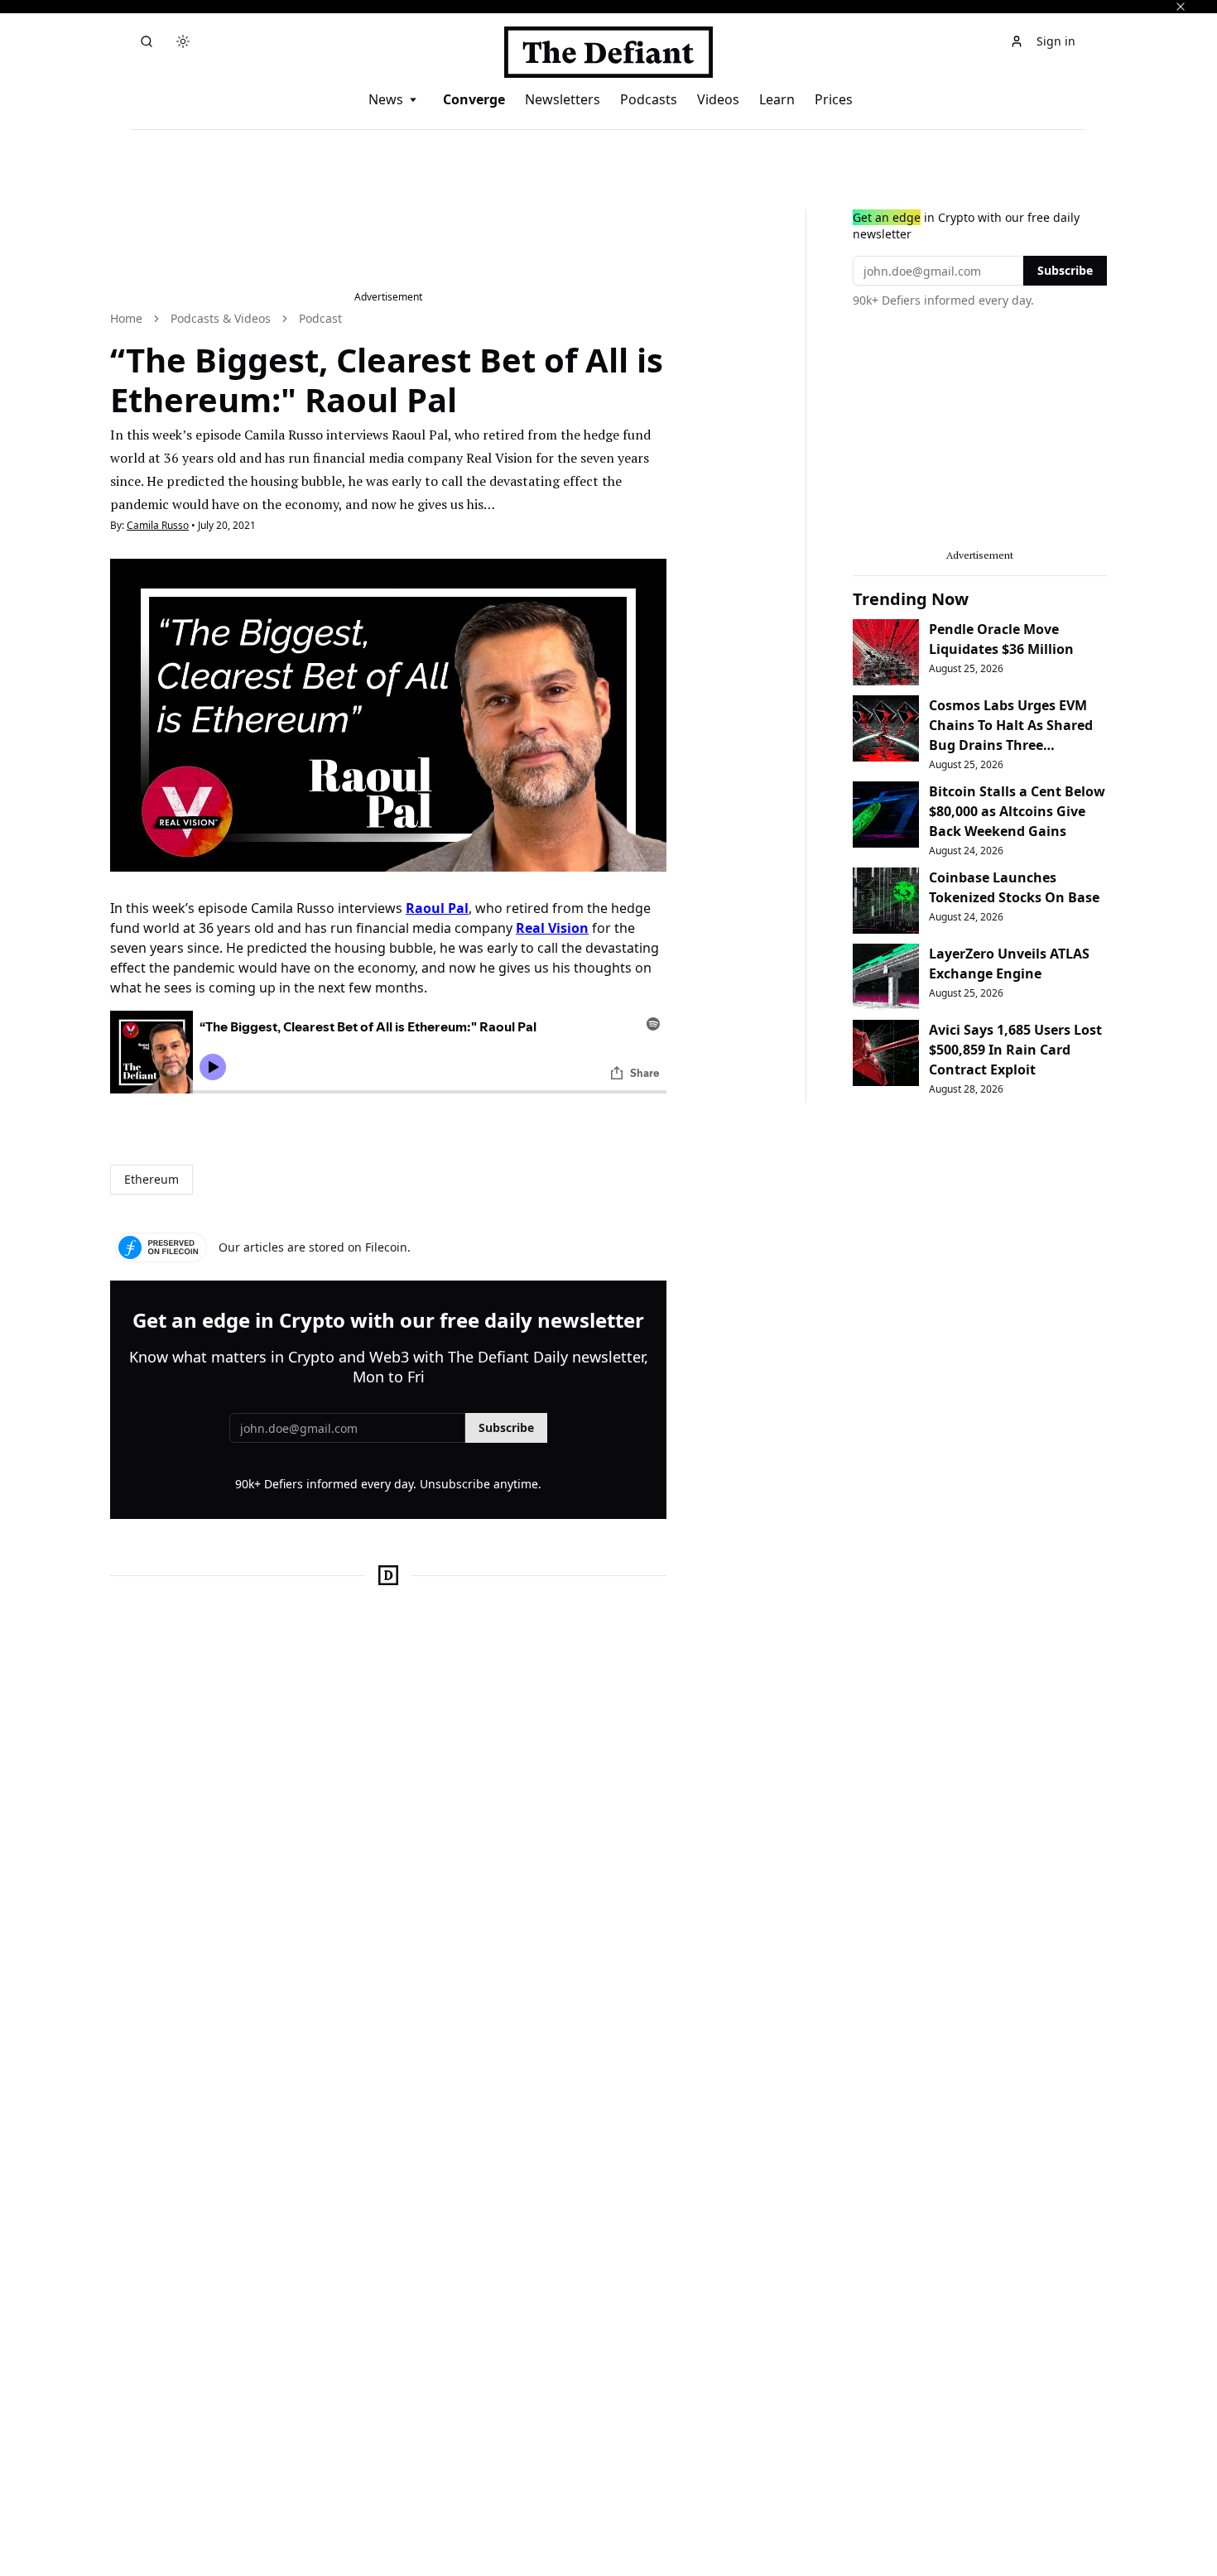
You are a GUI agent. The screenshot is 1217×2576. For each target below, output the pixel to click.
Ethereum (152, 1179)
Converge (474, 99)
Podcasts (649, 99)
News (386, 99)
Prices (834, 99)
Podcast (320, 318)
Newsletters (563, 99)
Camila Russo (158, 525)
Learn (777, 99)
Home (126, 318)
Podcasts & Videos (221, 318)
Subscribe (506, 1427)
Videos (718, 99)
